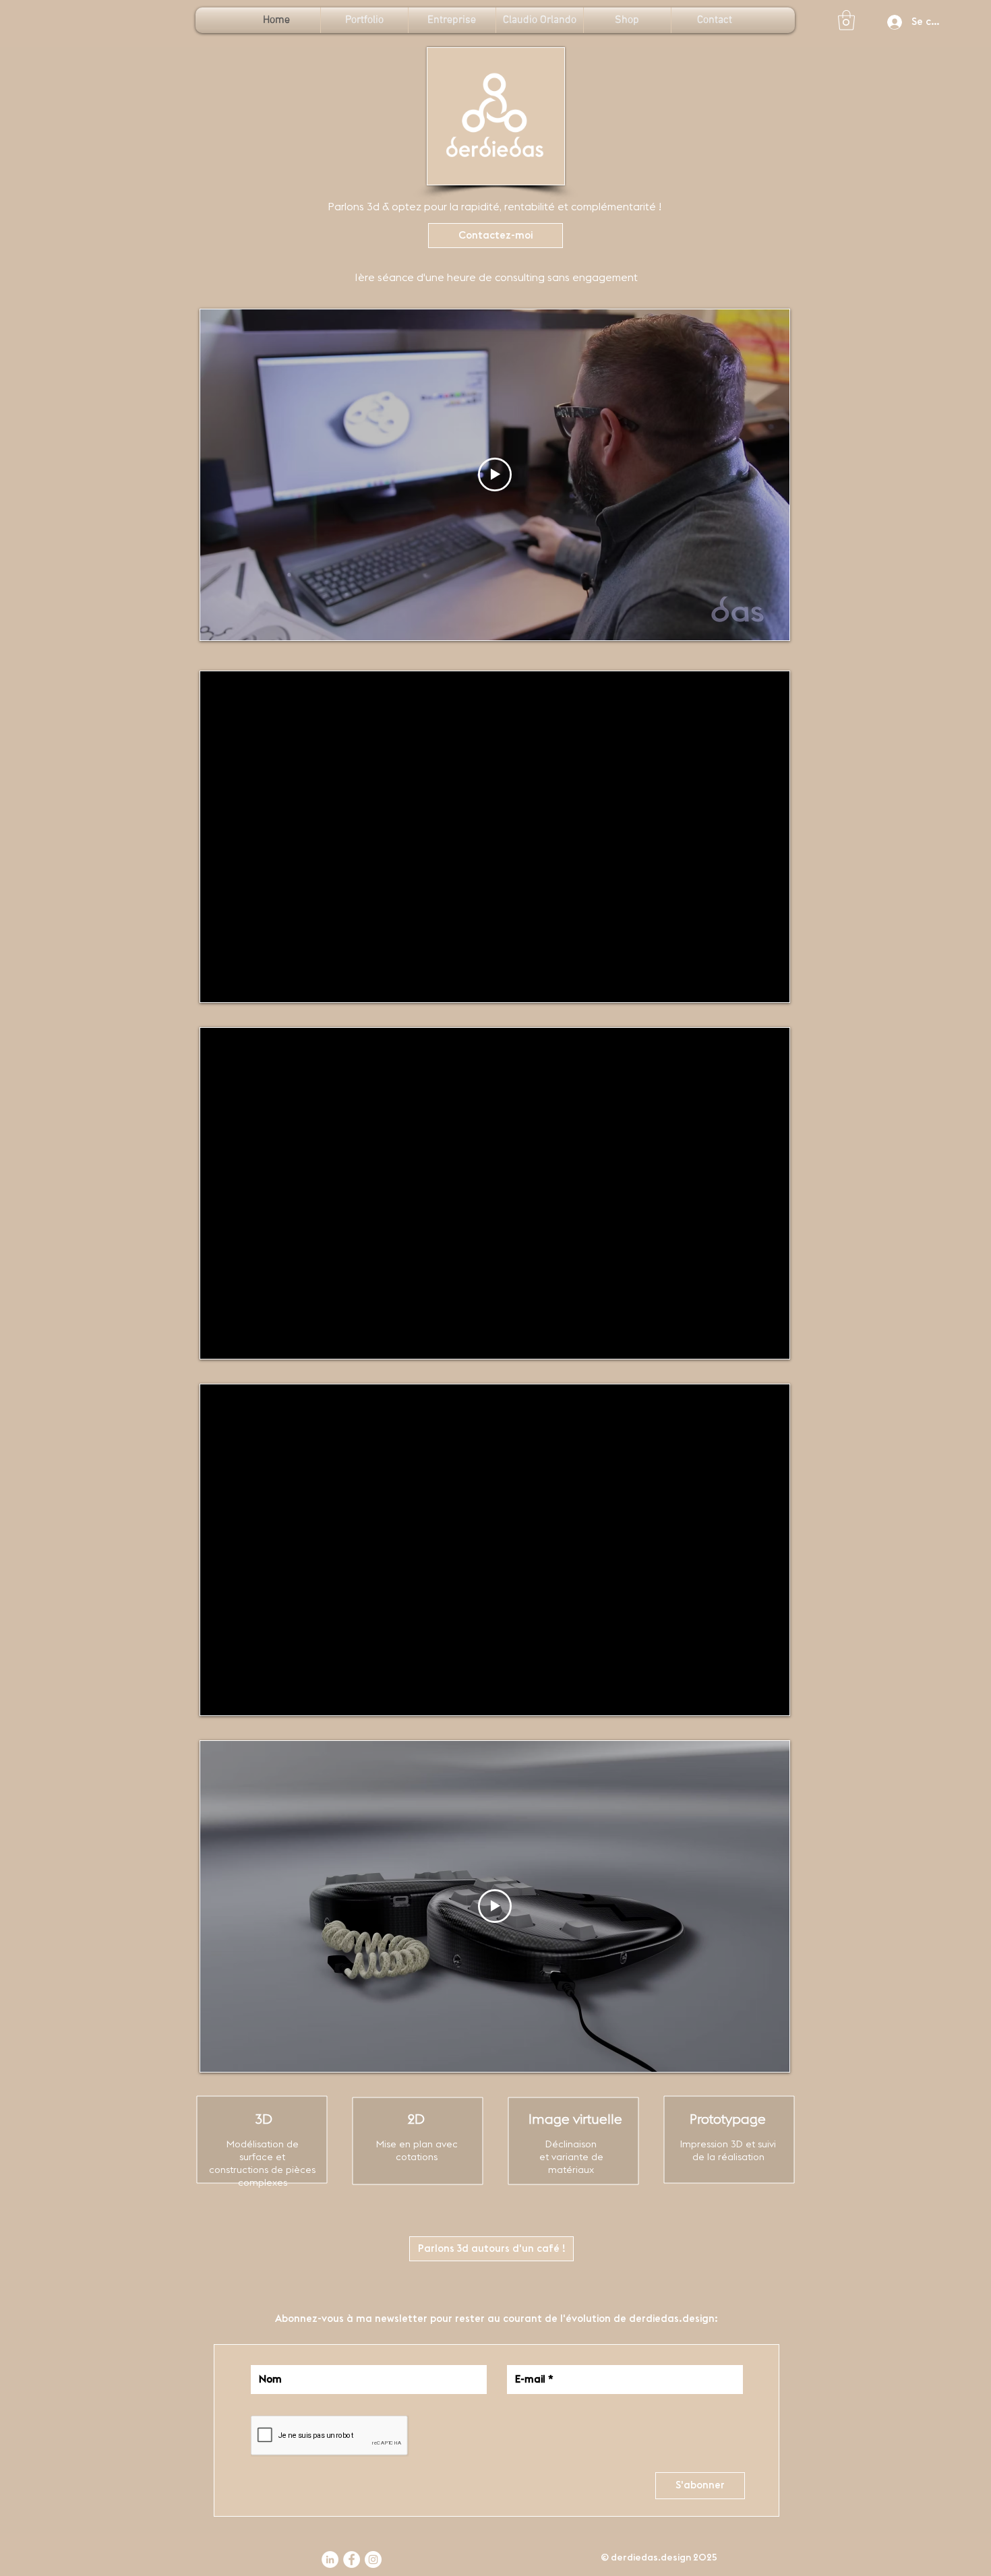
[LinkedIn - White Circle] (330, 2559)
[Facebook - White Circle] (352, 2559)
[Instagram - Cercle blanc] (373, 2559)
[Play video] (495, 474)
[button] (846, 20)
